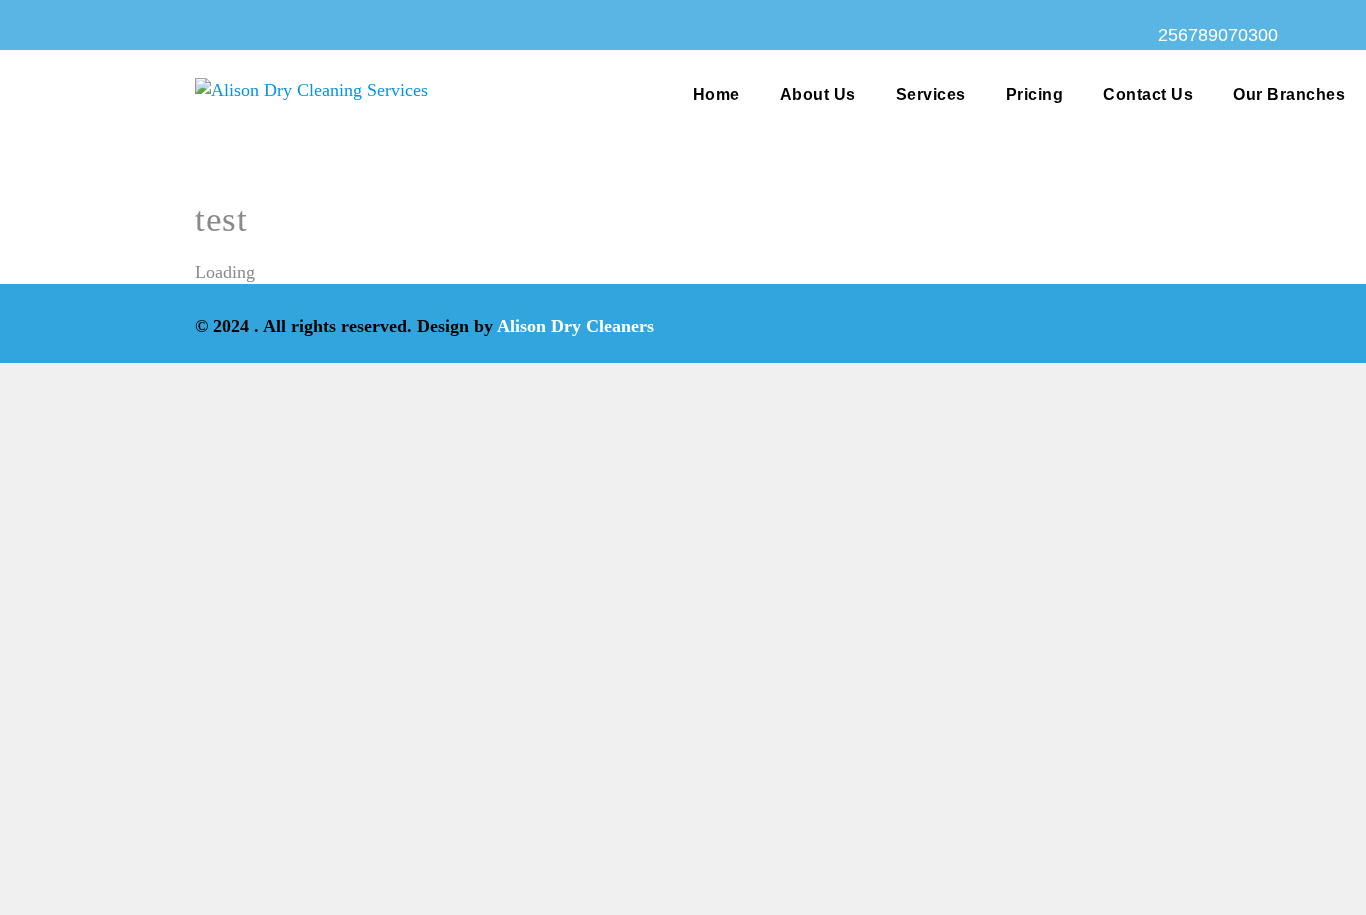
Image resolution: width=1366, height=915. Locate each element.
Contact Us (1148, 94)
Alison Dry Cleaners (575, 326)
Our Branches (1289, 94)
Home (716, 94)
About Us (818, 94)
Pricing (1035, 94)
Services (931, 94)
